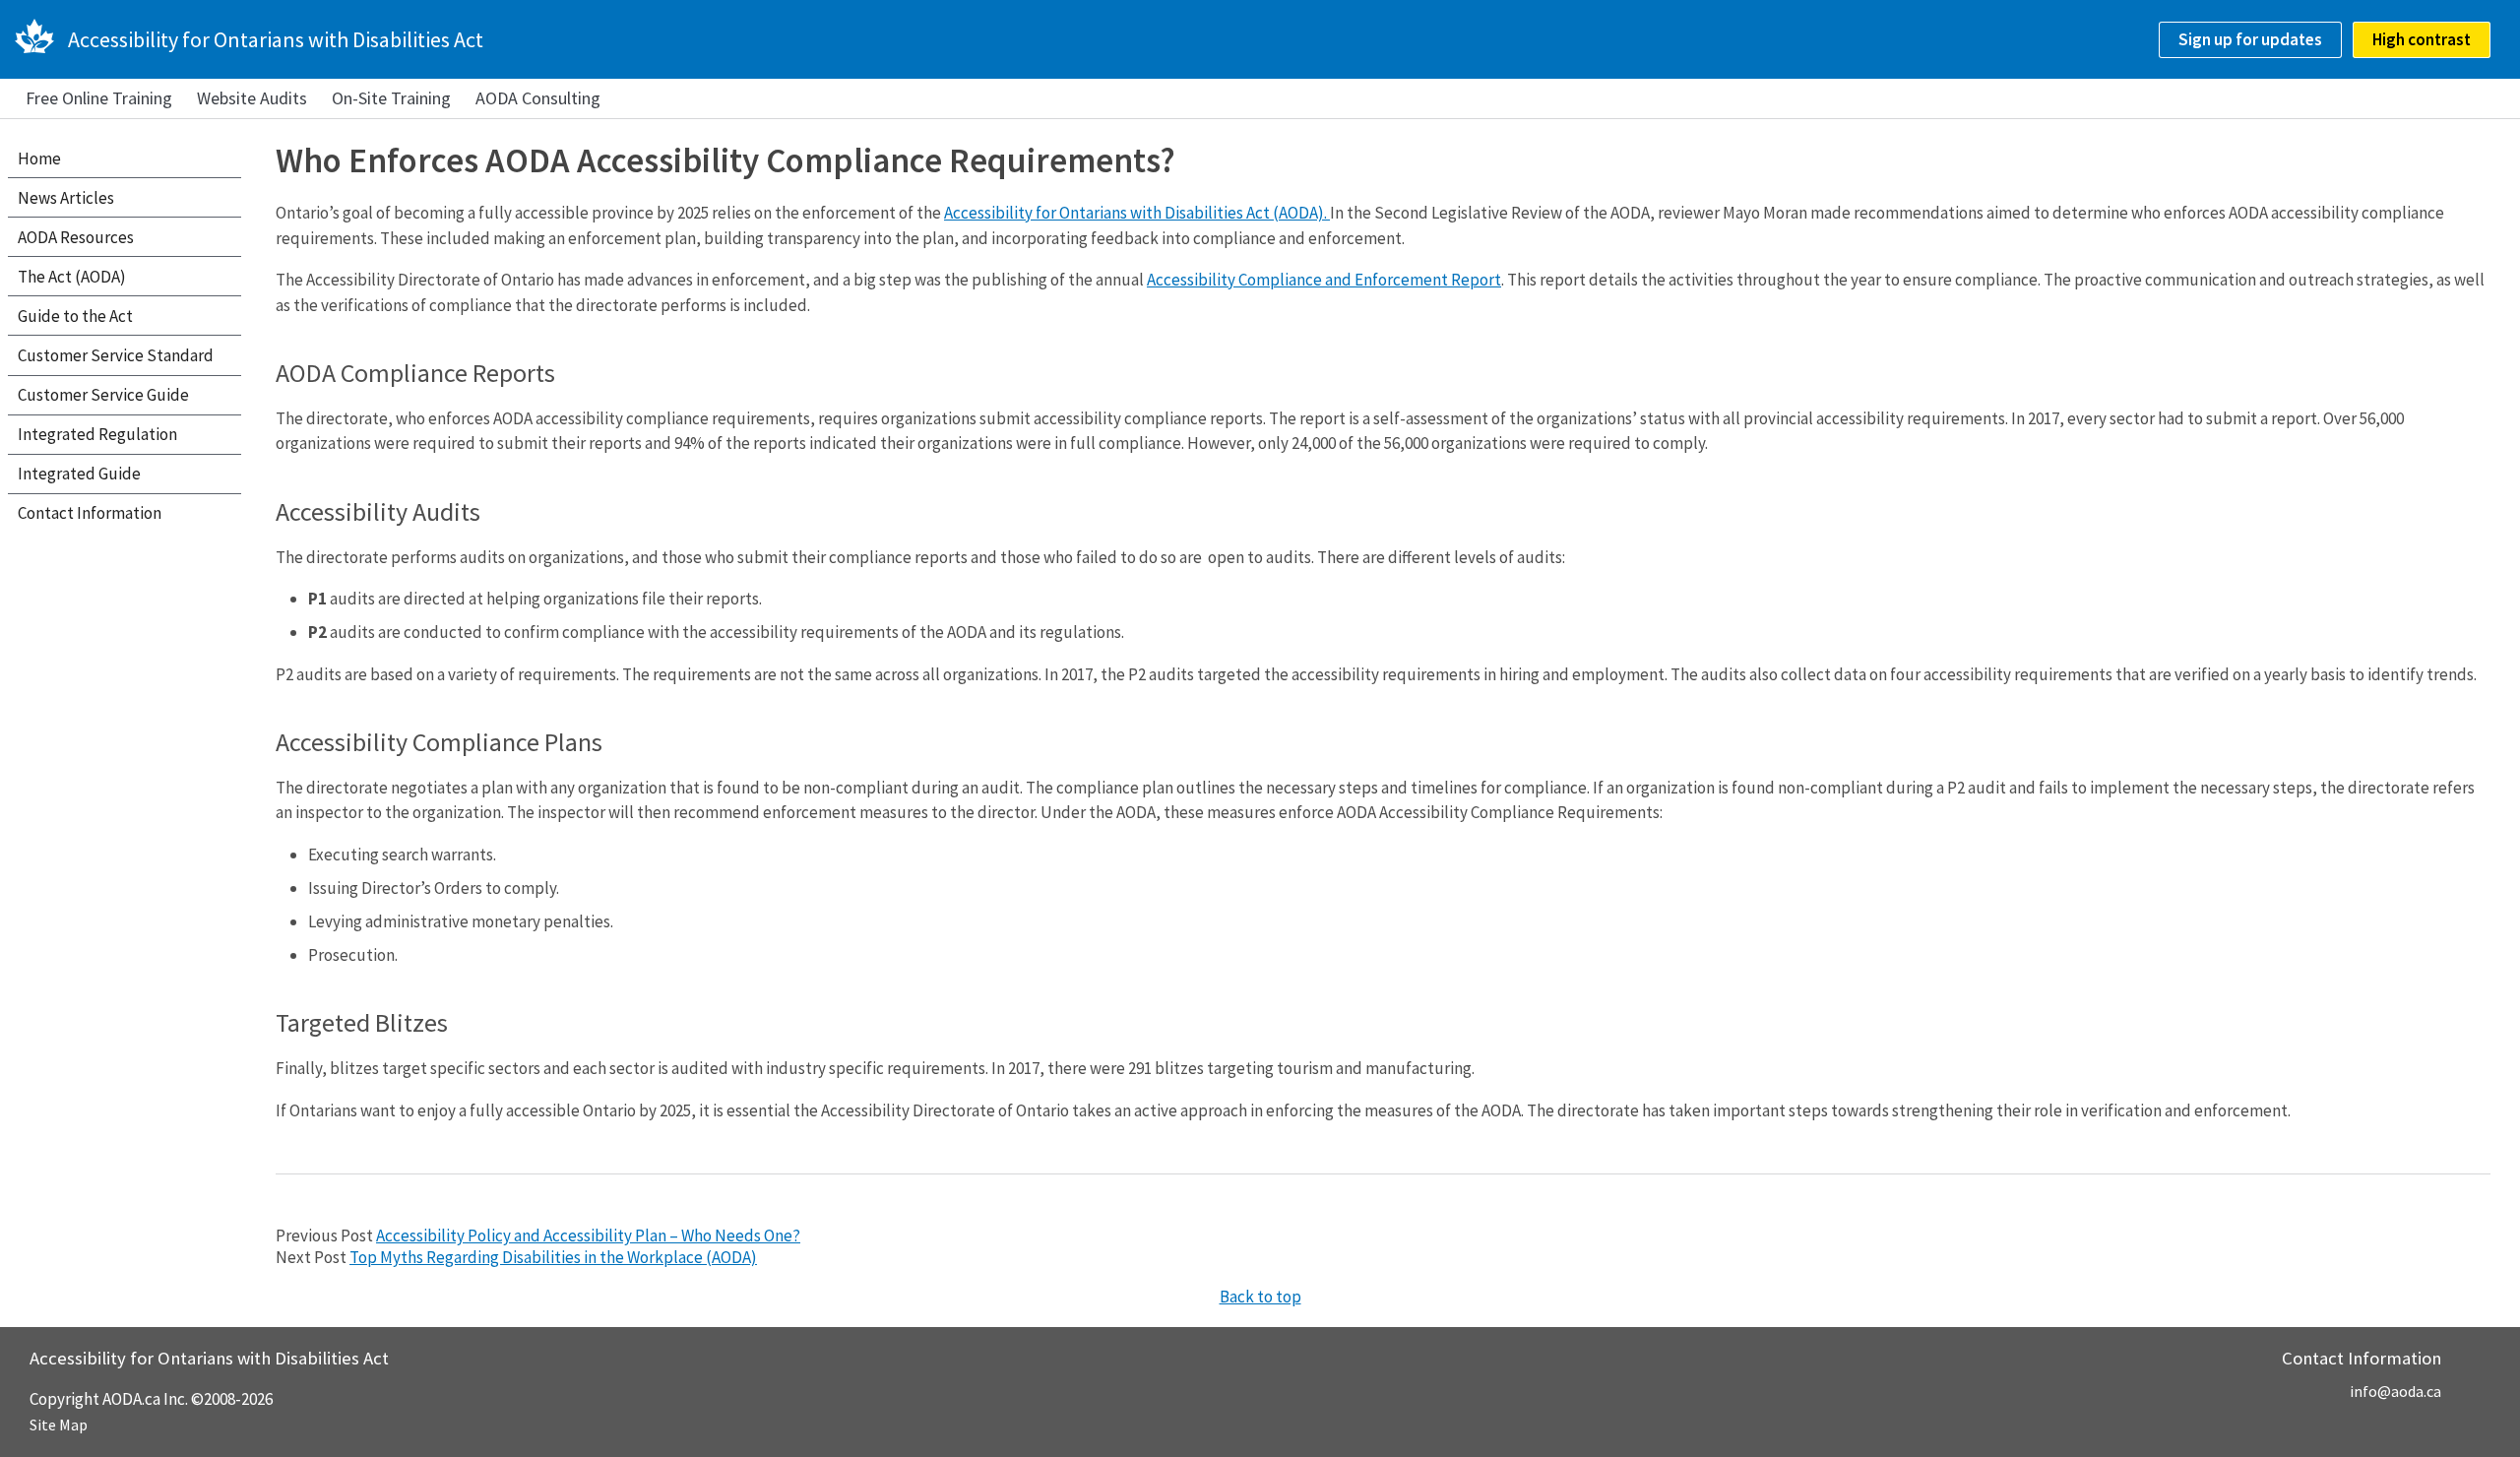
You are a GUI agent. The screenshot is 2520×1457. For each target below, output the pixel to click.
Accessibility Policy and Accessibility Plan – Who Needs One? (588, 1235)
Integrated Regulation (97, 434)
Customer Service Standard (116, 355)
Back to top (1260, 1297)
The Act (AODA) (72, 277)
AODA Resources (76, 237)
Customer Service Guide (103, 395)
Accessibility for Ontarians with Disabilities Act (276, 39)
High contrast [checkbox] (2422, 39)
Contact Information (90, 513)
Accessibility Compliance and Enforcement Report (1324, 280)
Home (39, 158)
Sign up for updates (2250, 39)
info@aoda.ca (2395, 1391)
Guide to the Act (75, 316)
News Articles (66, 198)
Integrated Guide (79, 474)
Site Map (59, 1425)
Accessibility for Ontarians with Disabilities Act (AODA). (1137, 213)
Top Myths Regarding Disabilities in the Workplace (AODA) (553, 1257)
